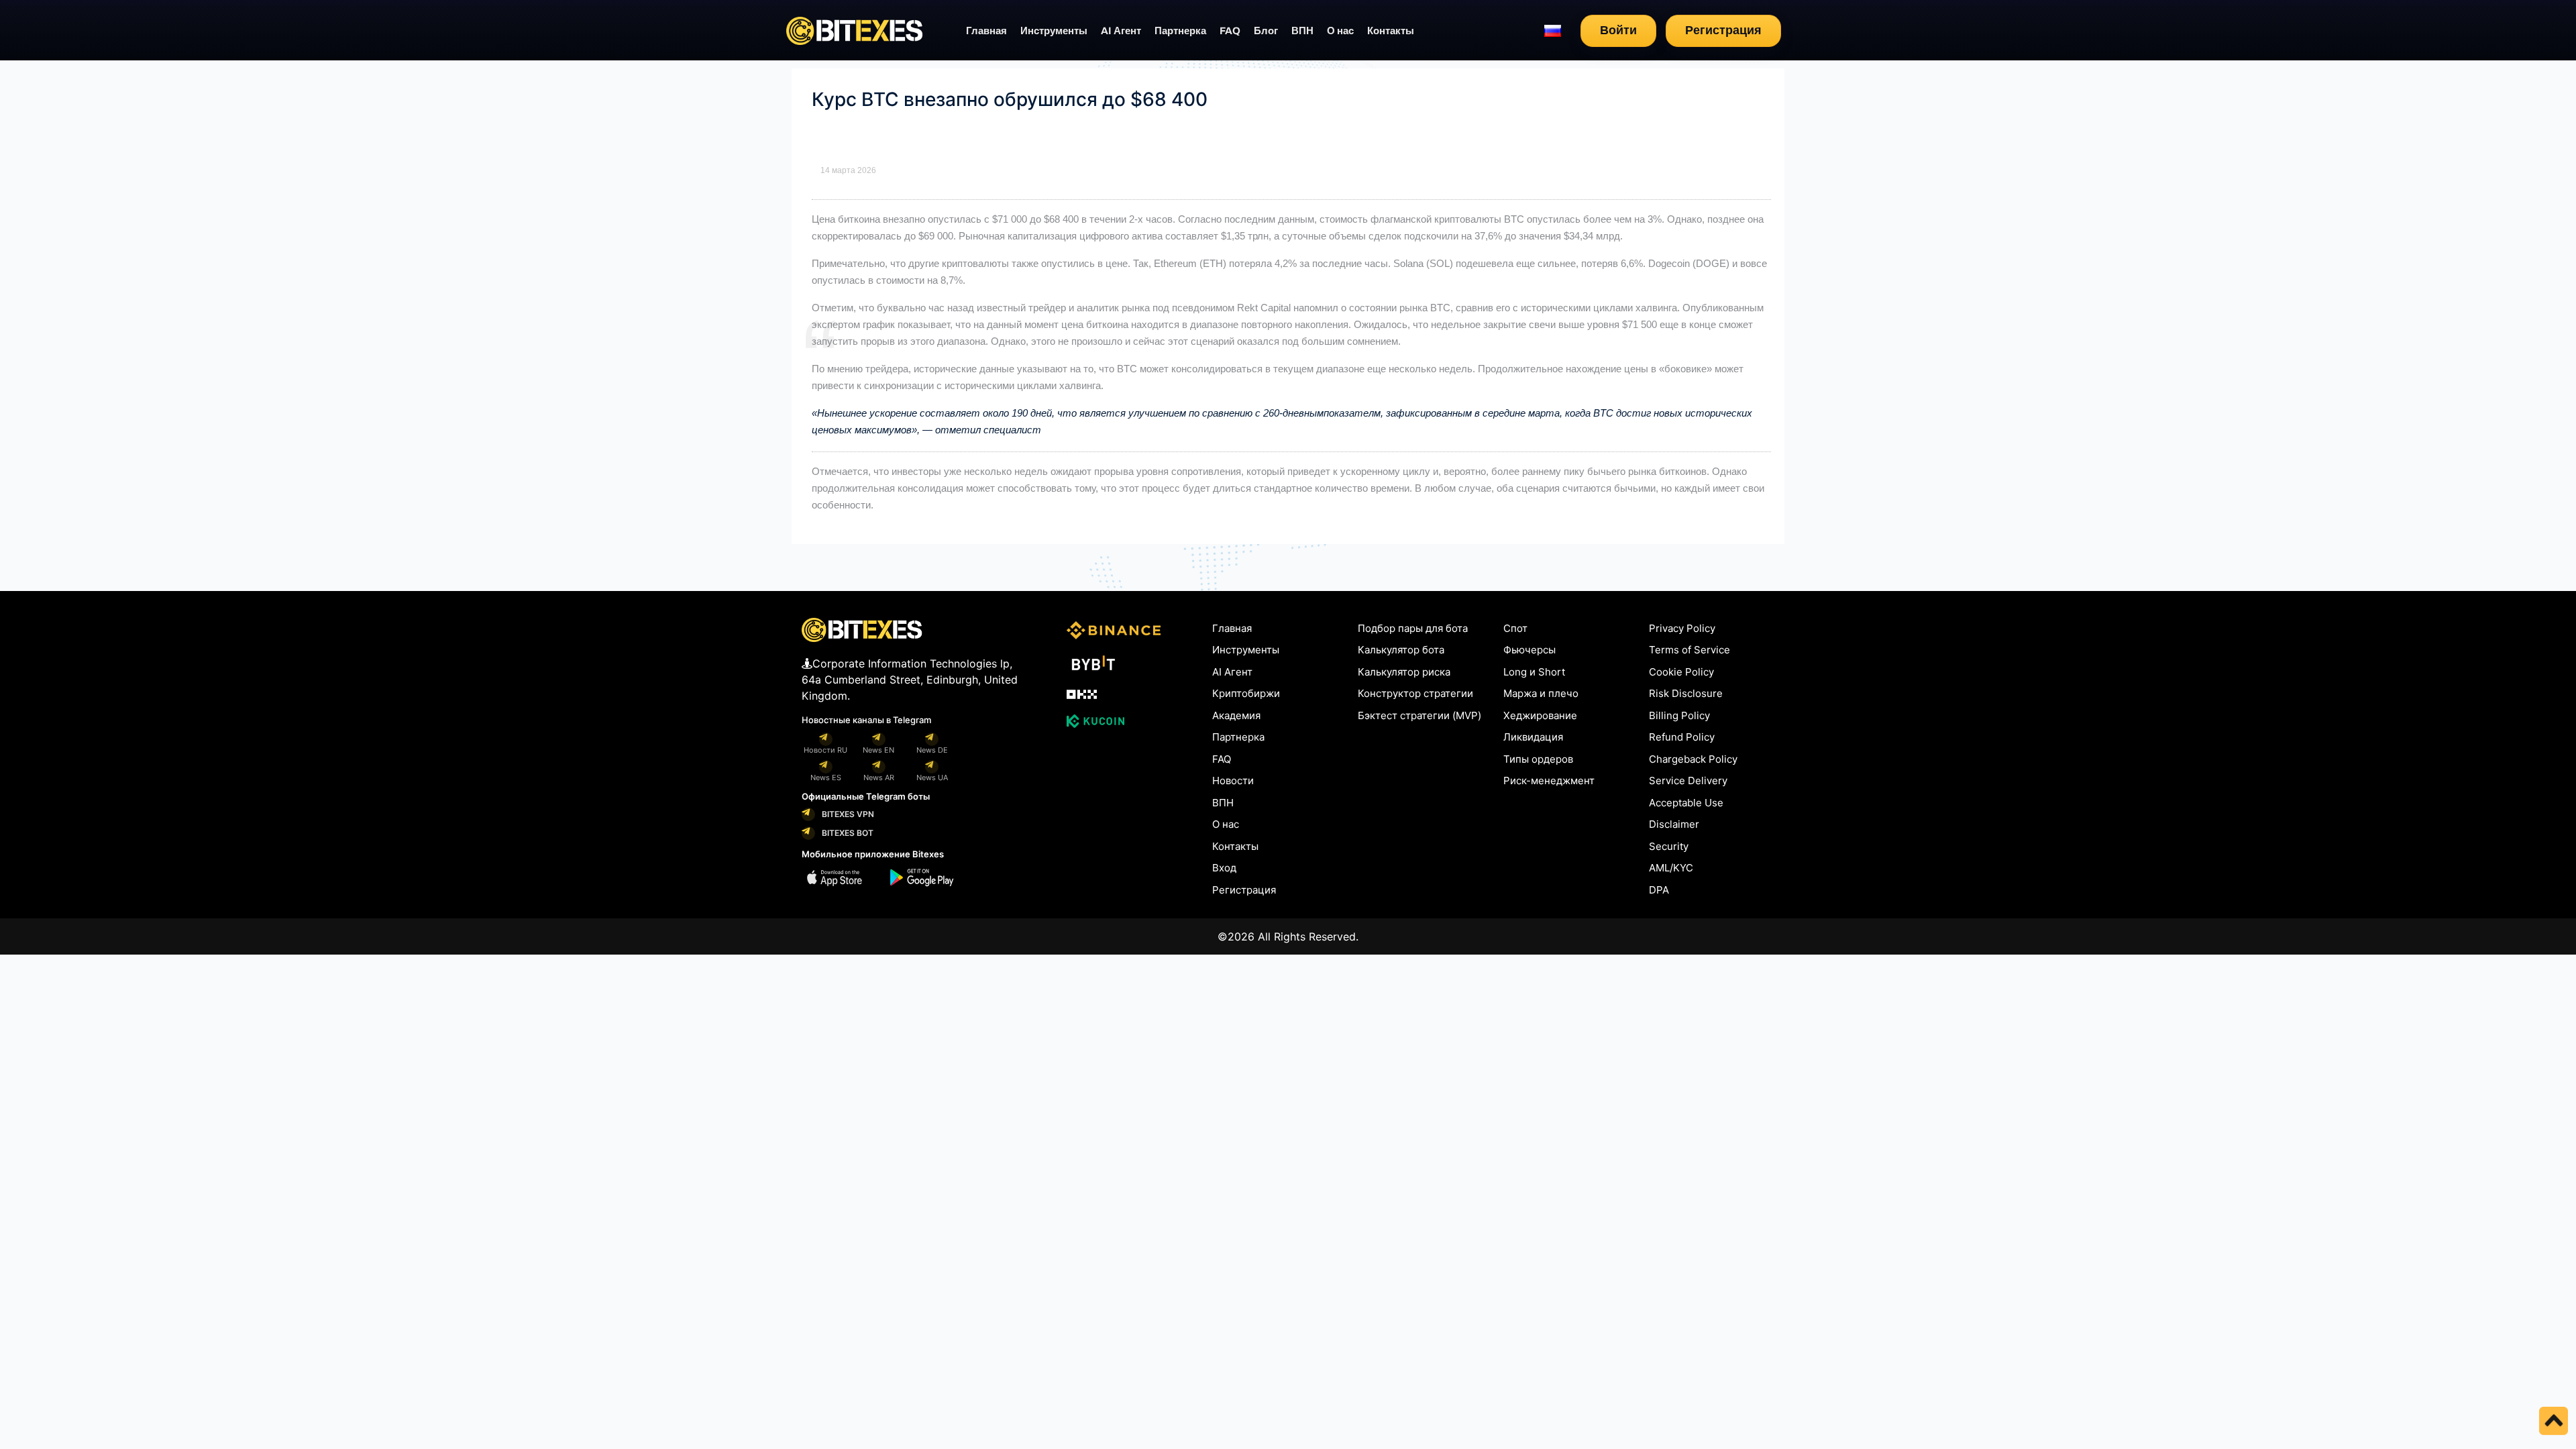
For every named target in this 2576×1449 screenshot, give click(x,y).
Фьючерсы (1529, 650)
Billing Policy (1679, 715)
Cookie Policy (1681, 672)
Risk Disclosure (1686, 693)
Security (1669, 846)
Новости (1233, 781)
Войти (1618, 30)
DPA (1659, 890)
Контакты (1391, 31)
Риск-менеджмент (1549, 781)
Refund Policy (1682, 737)
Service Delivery (1688, 781)
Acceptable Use (1686, 803)
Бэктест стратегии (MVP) (1419, 715)
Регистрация (1723, 30)
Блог (1266, 31)
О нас (1340, 31)
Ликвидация (1533, 737)
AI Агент (1121, 31)
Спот (1515, 628)
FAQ (1230, 31)
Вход (1224, 868)
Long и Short (1534, 672)
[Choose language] (1553, 31)
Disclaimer (1674, 824)
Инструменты (1054, 31)
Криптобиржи (1246, 693)
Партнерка (1180, 31)
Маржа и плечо (1541, 693)
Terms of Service (1689, 650)
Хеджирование (1540, 715)
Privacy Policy (1682, 628)
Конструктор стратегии (1415, 693)
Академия (1236, 715)
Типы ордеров (1538, 759)
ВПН (1302, 31)
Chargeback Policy (1693, 759)
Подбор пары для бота (1413, 628)
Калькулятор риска (1404, 672)
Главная (986, 31)
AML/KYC (1671, 868)
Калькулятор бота (1401, 650)
